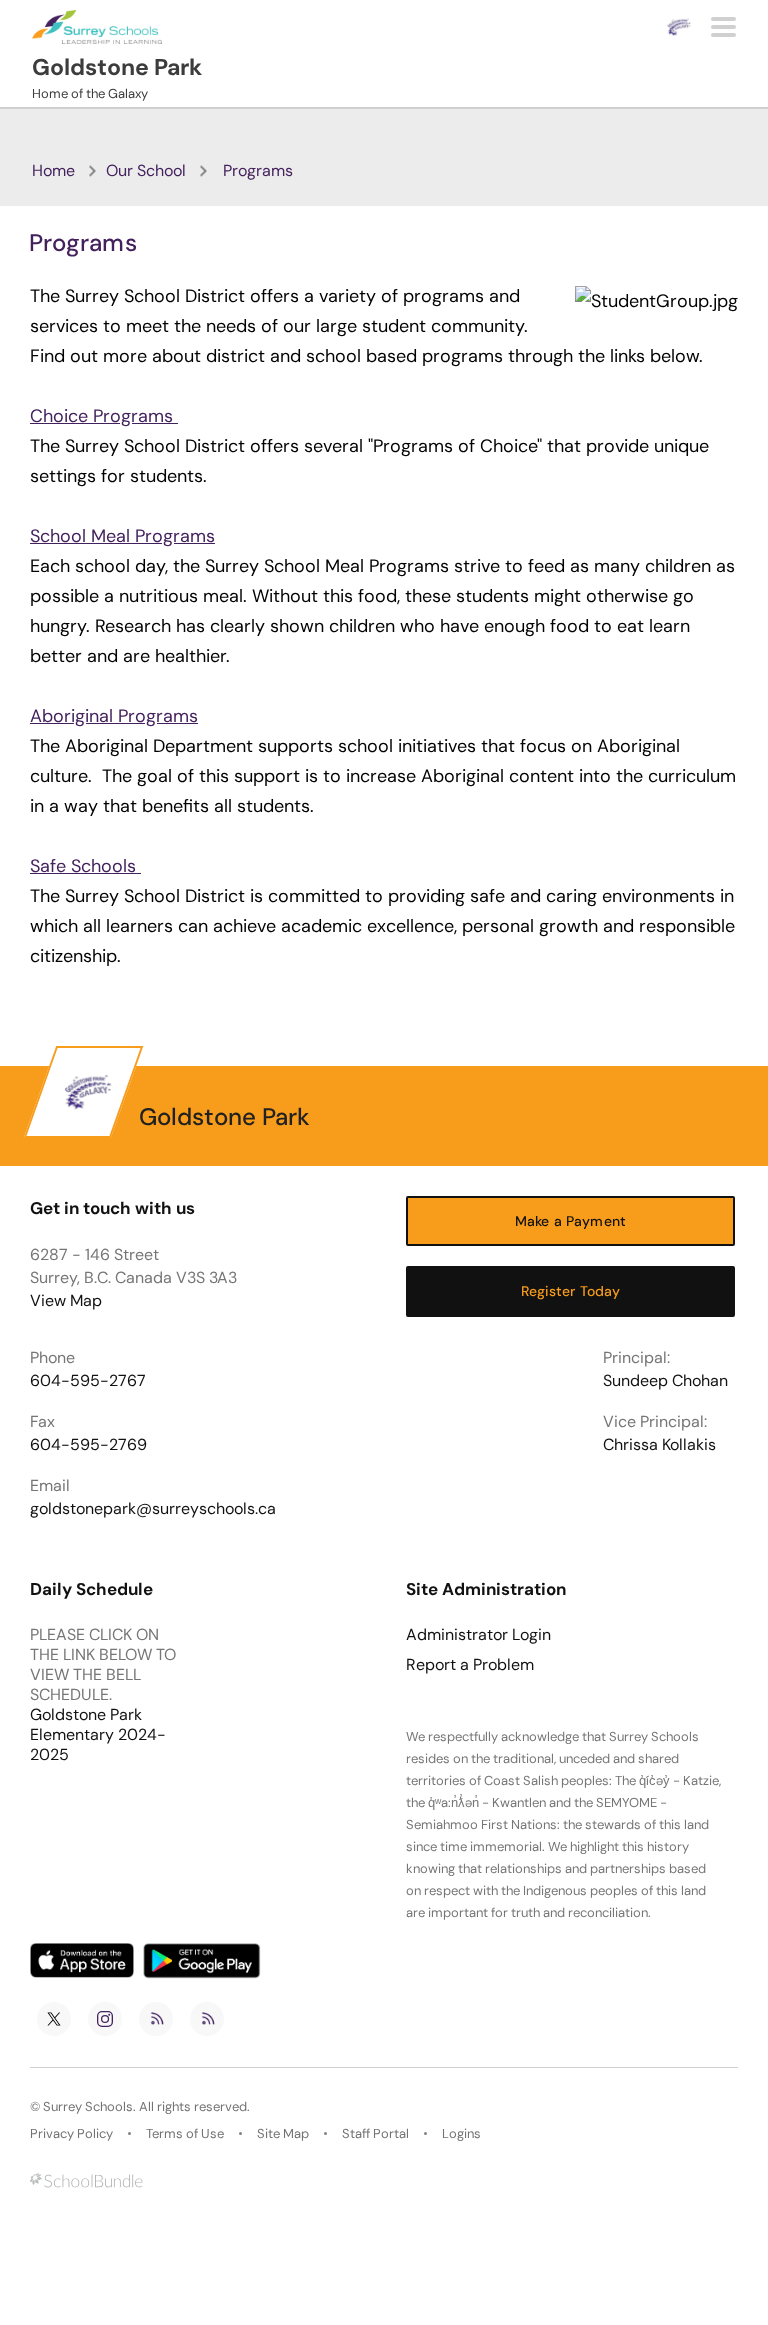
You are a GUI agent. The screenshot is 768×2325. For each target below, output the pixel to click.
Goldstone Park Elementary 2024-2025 (98, 1734)
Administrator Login (478, 1635)
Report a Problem (470, 1665)
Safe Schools (85, 866)
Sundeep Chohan (665, 1380)
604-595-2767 (88, 1380)
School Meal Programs (122, 536)
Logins (461, 2133)
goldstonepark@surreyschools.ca (153, 1508)
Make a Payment (570, 1221)
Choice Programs (104, 416)
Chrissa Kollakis (659, 1444)
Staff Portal (375, 2133)
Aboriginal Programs (114, 716)
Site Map (283, 2133)
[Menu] (723, 27)
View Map (66, 1300)
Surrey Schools (88, 2106)
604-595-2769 (88, 1444)
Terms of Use (185, 2133)
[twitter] (54, 2019)
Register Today (571, 1291)
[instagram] (105, 2019)
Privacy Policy (71, 2133)
